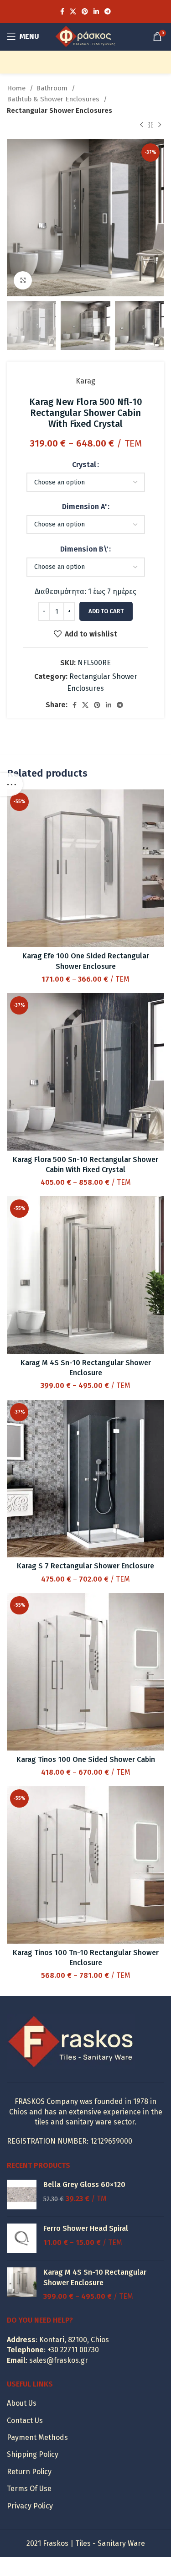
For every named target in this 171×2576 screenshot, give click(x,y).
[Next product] (160, 125)
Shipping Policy (33, 2454)
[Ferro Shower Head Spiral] (22, 2238)
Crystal (84, 465)
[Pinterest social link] (85, 11)
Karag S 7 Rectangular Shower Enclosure (85, 1566)
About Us (22, 2403)
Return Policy (29, 2472)
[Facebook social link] (62, 11)
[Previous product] (141, 125)
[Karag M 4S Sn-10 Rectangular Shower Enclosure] (22, 2284)
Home (17, 88)
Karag (85, 381)
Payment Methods (37, 2437)
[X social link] (73, 11)
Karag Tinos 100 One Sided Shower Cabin (86, 1759)
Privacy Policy (30, 2506)
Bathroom (53, 88)
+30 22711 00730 (73, 2350)
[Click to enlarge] (23, 280)
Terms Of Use (29, 2489)
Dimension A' (84, 507)
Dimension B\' (84, 549)
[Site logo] (85, 36)
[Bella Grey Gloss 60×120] (22, 2195)
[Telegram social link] (108, 11)
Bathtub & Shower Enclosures (54, 99)
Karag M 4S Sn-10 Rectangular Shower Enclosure (95, 2277)
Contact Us (25, 2421)
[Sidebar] (11, 784)
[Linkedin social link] (96, 11)
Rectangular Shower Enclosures (60, 110)
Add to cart (106, 611)
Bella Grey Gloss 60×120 (84, 2184)
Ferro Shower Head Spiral (86, 2228)
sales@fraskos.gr (59, 2360)
